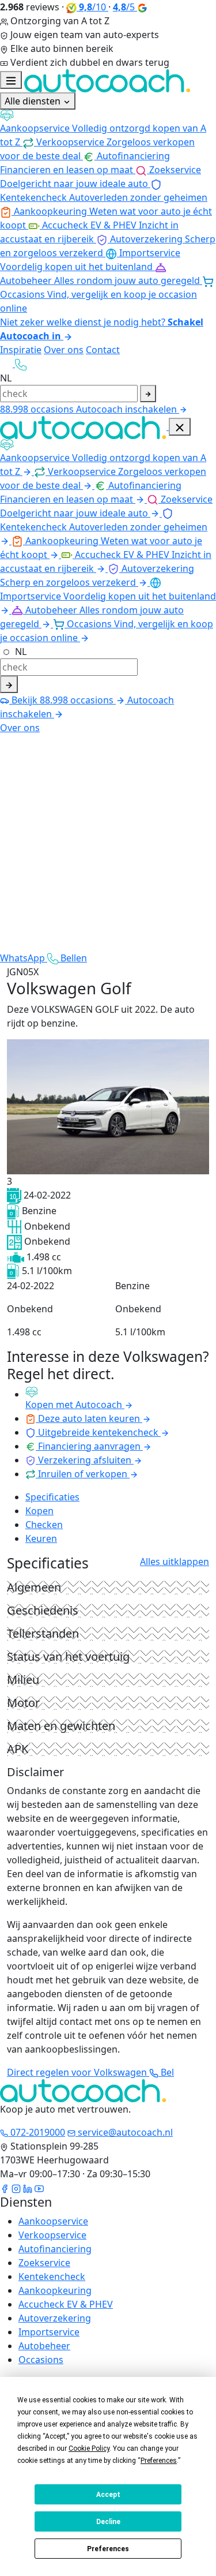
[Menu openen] (11, 80)
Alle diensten (34, 101)
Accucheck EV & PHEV (66, 2304)
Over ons (64, 350)
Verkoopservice (52, 2235)
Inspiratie (21, 350)
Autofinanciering (55, 2249)
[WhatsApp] (7, 364)
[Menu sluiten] (180, 427)
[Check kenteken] (148, 394)
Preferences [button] (159, 2461)
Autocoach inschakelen (128, 409)
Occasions (41, 2360)
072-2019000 (37, 2132)
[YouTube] (39, 2188)
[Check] (9, 684)
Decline (108, 2522)
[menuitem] (108, 129)
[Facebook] (5, 2188)
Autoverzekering (55, 2318)
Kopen (39, 1511)
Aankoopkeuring (55, 2290)
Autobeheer (44, 2346)
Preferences (108, 2549)
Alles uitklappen (175, 1562)
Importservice (49, 2332)
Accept (108, 2495)
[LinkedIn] (28, 2188)
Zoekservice (44, 2263)
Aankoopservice (53, 2221)
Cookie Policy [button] (89, 2448)
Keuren (41, 1538)
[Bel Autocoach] (21, 364)
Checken (44, 1525)
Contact (103, 350)
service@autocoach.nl (124, 2132)
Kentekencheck (52, 2277)
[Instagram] (16, 2188)
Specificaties (52, 1497)
